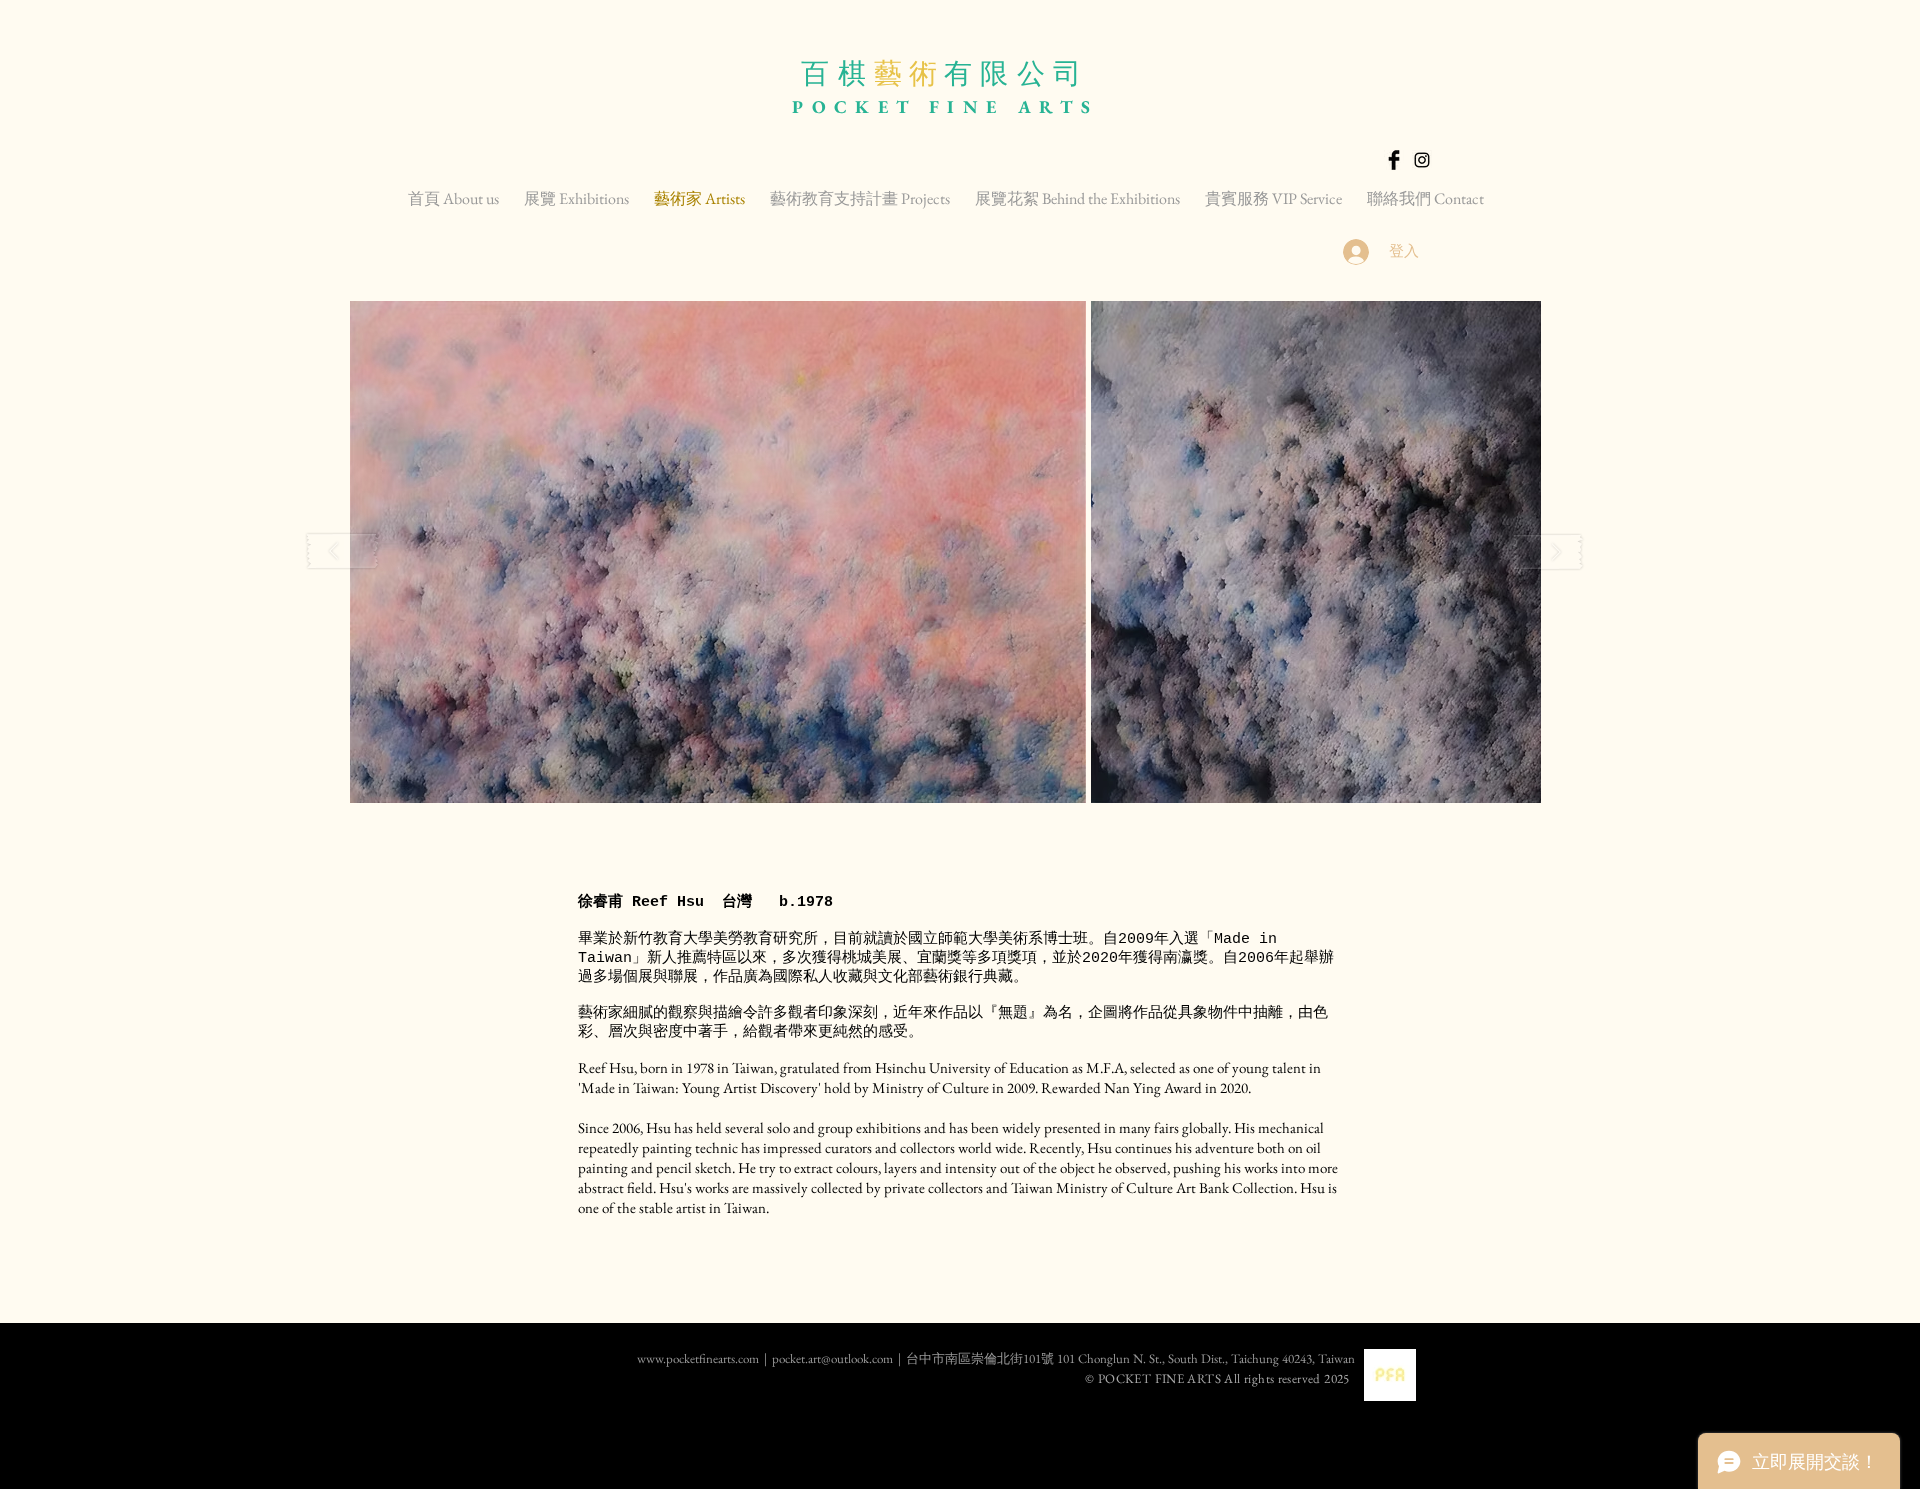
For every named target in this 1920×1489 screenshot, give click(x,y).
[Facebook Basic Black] (1394, 160)
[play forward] (1548, 551)
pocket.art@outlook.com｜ (839, 1358)
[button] (718, 552)
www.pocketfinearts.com (629, 1358)
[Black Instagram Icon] (1422, 160)
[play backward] (343, 551)
